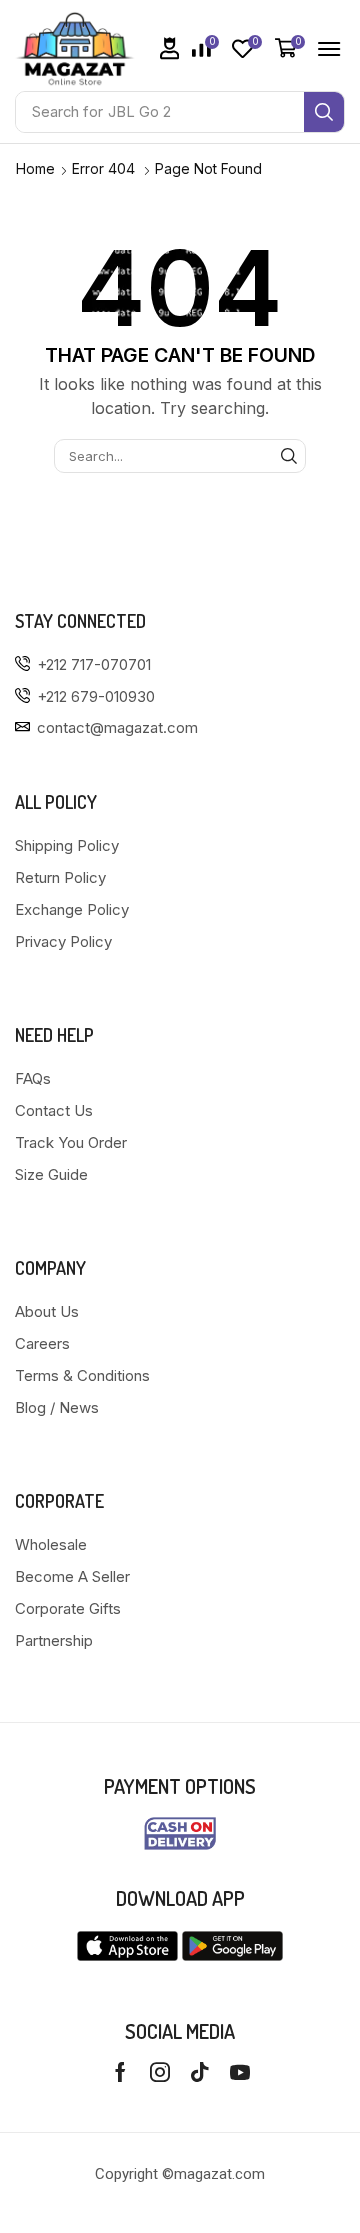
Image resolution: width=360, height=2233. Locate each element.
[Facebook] (120, 2072)
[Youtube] (240, 2072)
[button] (170, 48)
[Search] (324, 112)
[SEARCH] (289, 456)
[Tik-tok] (200, 2072)
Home (35, 168)
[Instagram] (160, 2072)
